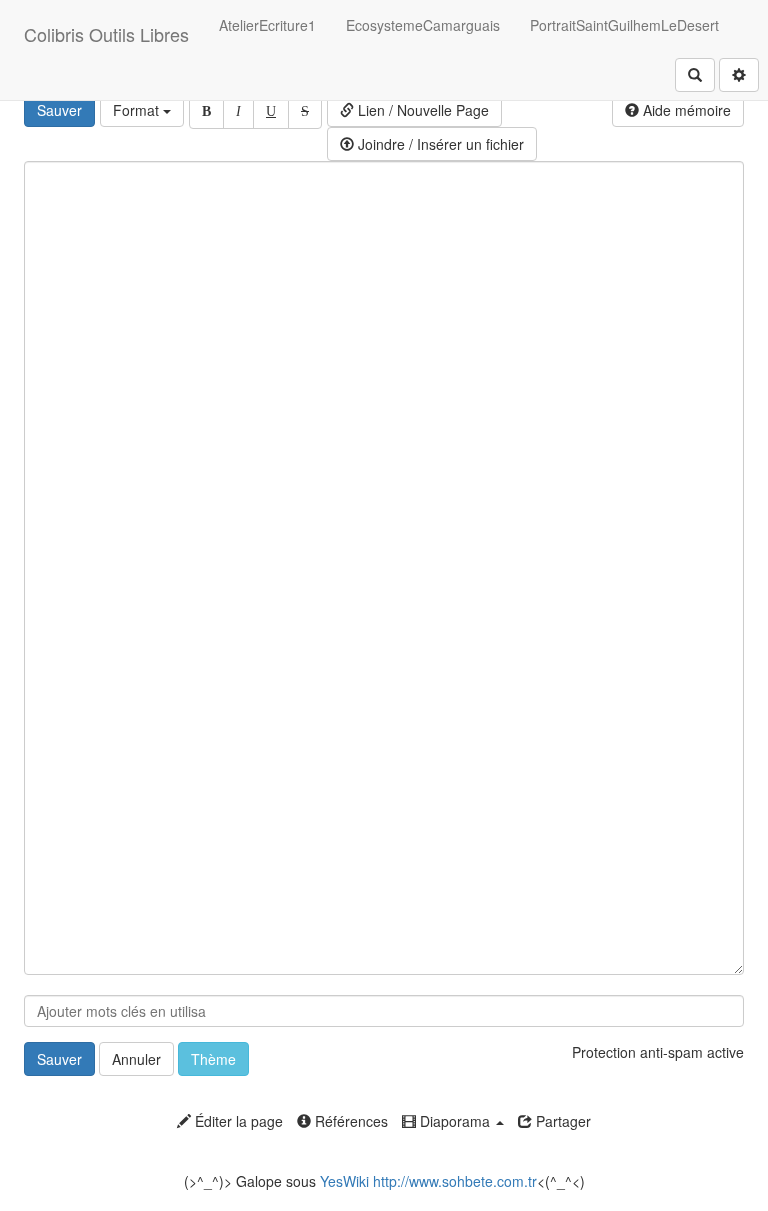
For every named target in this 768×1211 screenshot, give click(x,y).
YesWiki (344, 1181)
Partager (561, 1121)
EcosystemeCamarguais (423, 25)
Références (349, 1121)
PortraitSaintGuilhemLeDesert (624, 25)
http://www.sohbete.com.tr (455, 1181)
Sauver (59, 110)
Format (138, 110)
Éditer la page (237, 1121)
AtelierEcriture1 (267, 25)
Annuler (136, 1059)
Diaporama (455, 1121)
